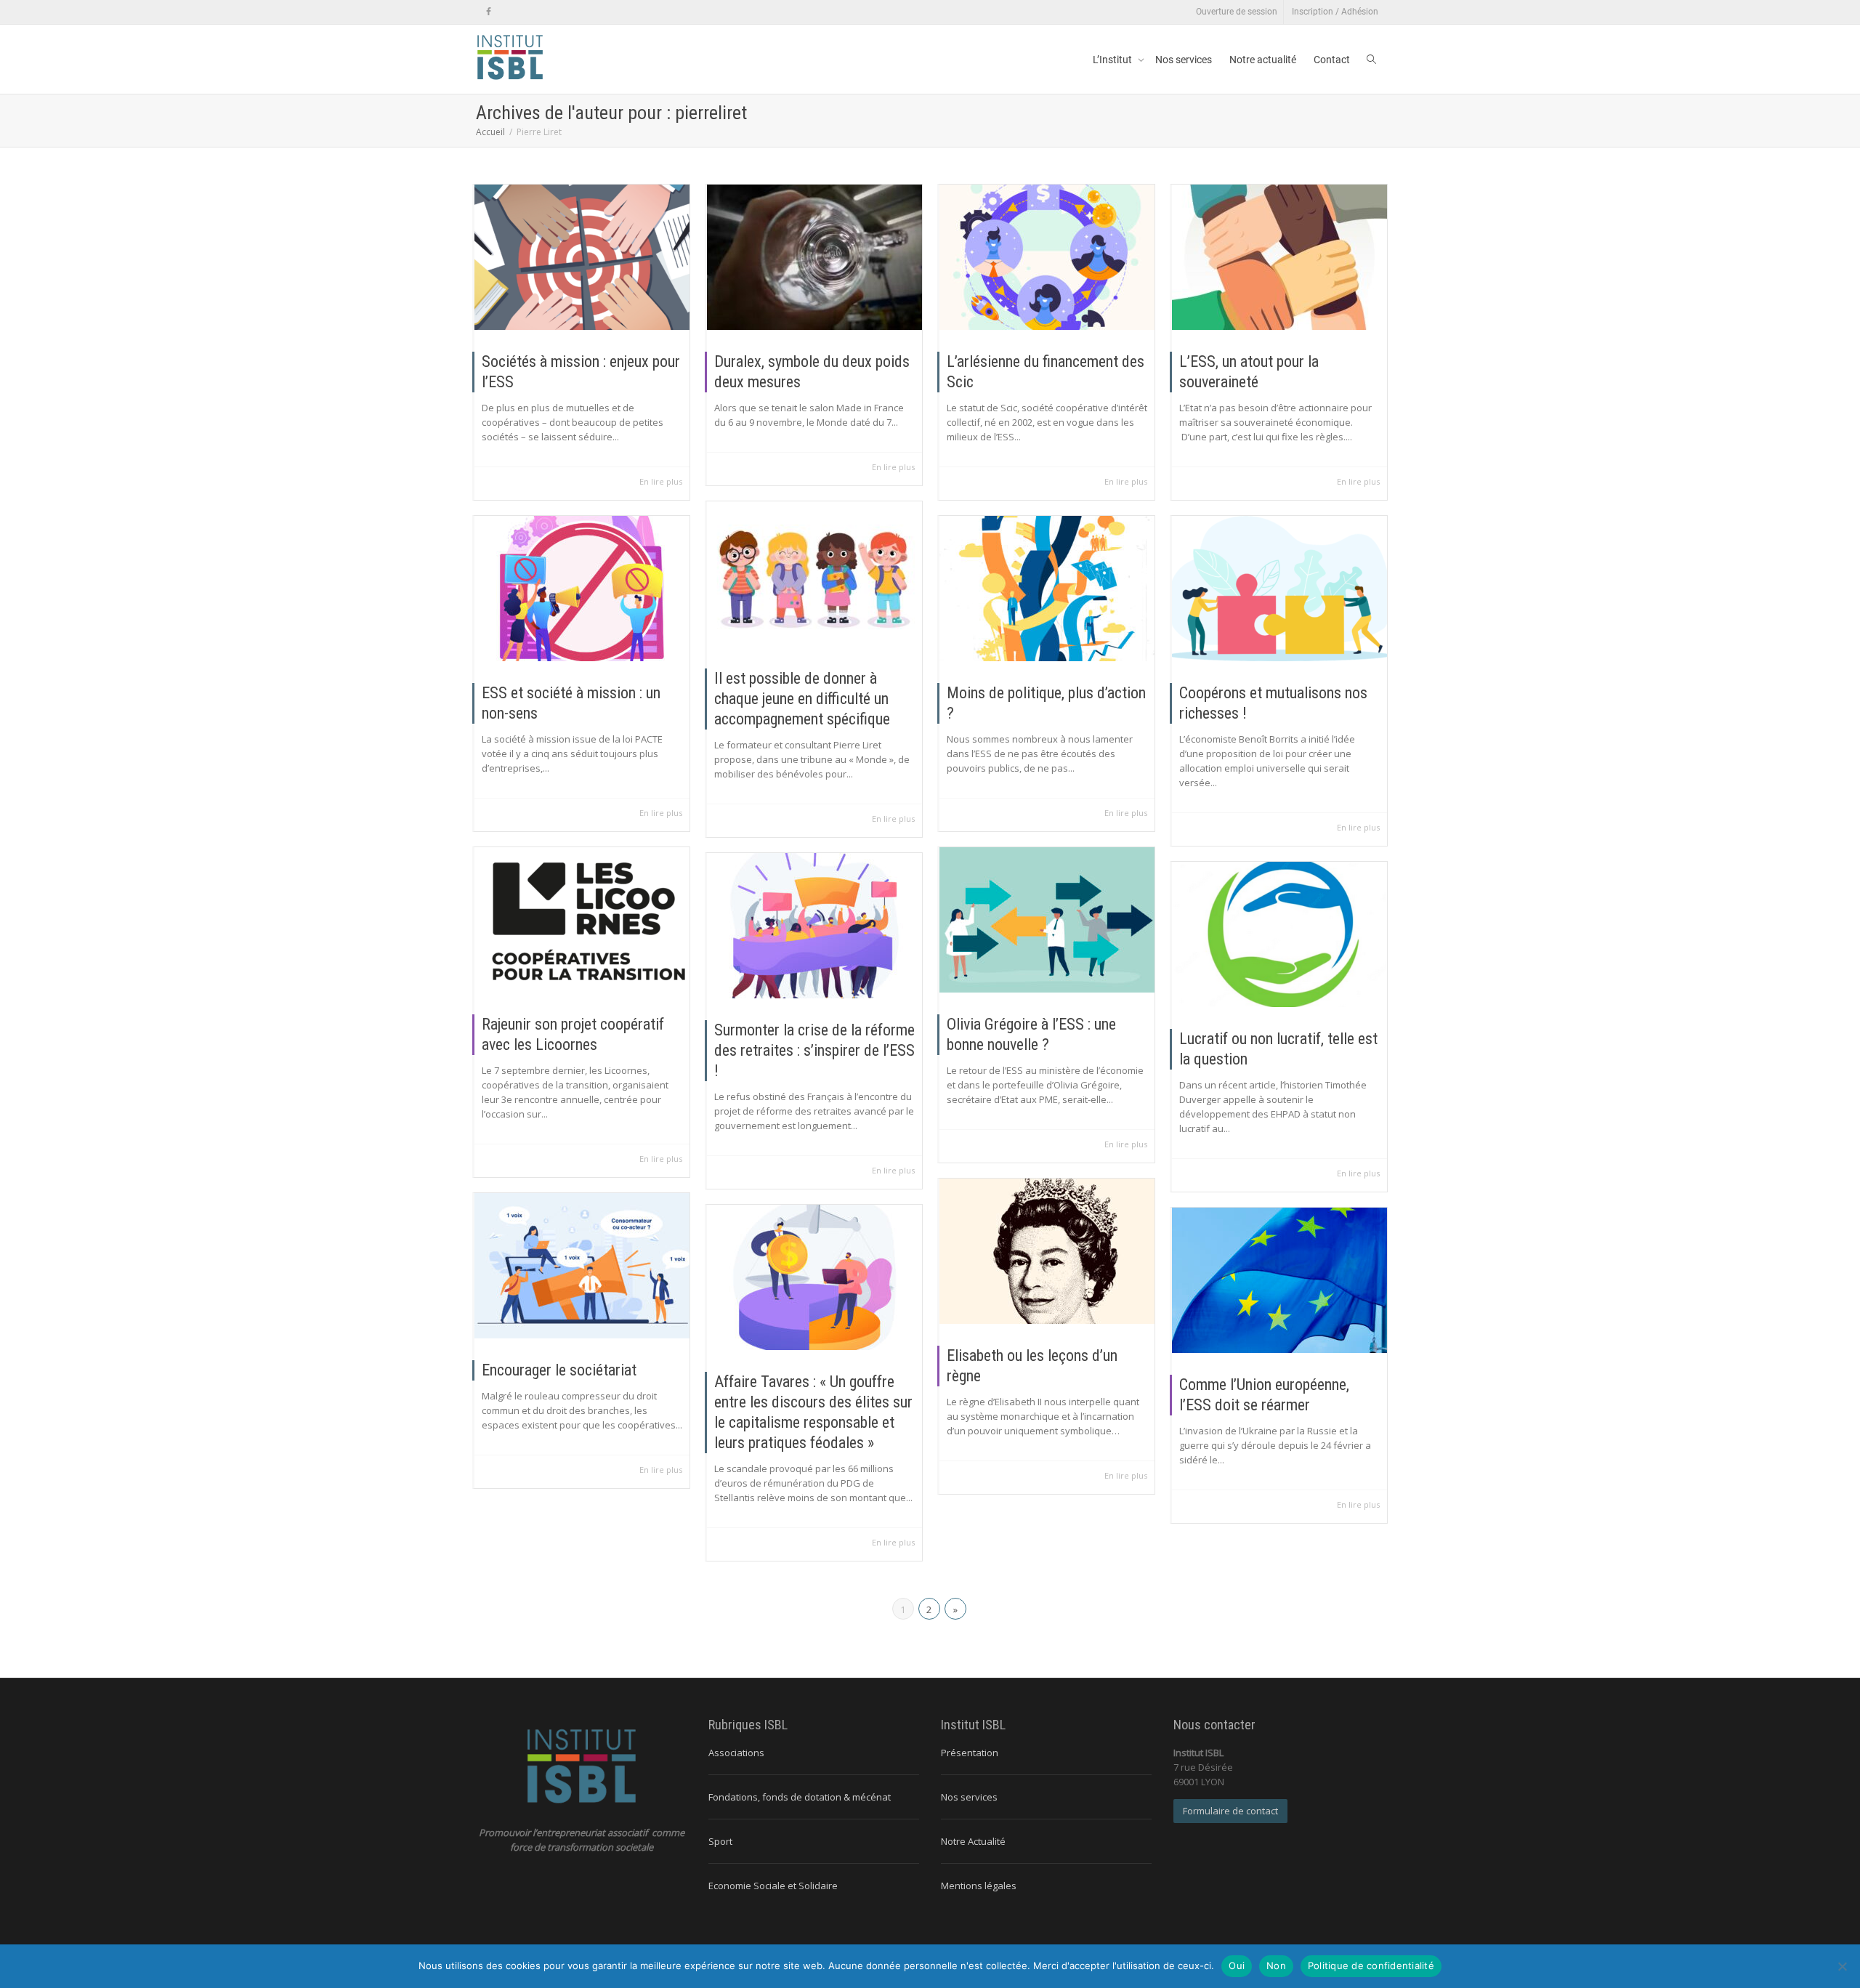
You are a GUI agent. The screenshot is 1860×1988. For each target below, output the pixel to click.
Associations (736, 1753)
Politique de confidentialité (1371, 1965)
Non (1276, 1965)
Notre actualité (1263, 60)
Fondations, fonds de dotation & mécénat (800, 1797)
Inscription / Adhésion (1335, 12)
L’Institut (1113, 60)
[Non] (1842, 1966)
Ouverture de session (1237, 12)
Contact (1332, 60)
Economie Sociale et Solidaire (773, 1886)
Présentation (970, 1753)
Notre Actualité (973, 1841)
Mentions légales (979, 1886)
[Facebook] (489, 12)
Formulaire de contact (1230, 1811)
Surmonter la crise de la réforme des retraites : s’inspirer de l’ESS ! (814, 1050)
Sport (720, 1841)
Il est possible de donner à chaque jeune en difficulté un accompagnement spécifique (802, 699)
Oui (1237, 1965)
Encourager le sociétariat (559, 1370)
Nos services (1184, 60)
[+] (582, 257)
